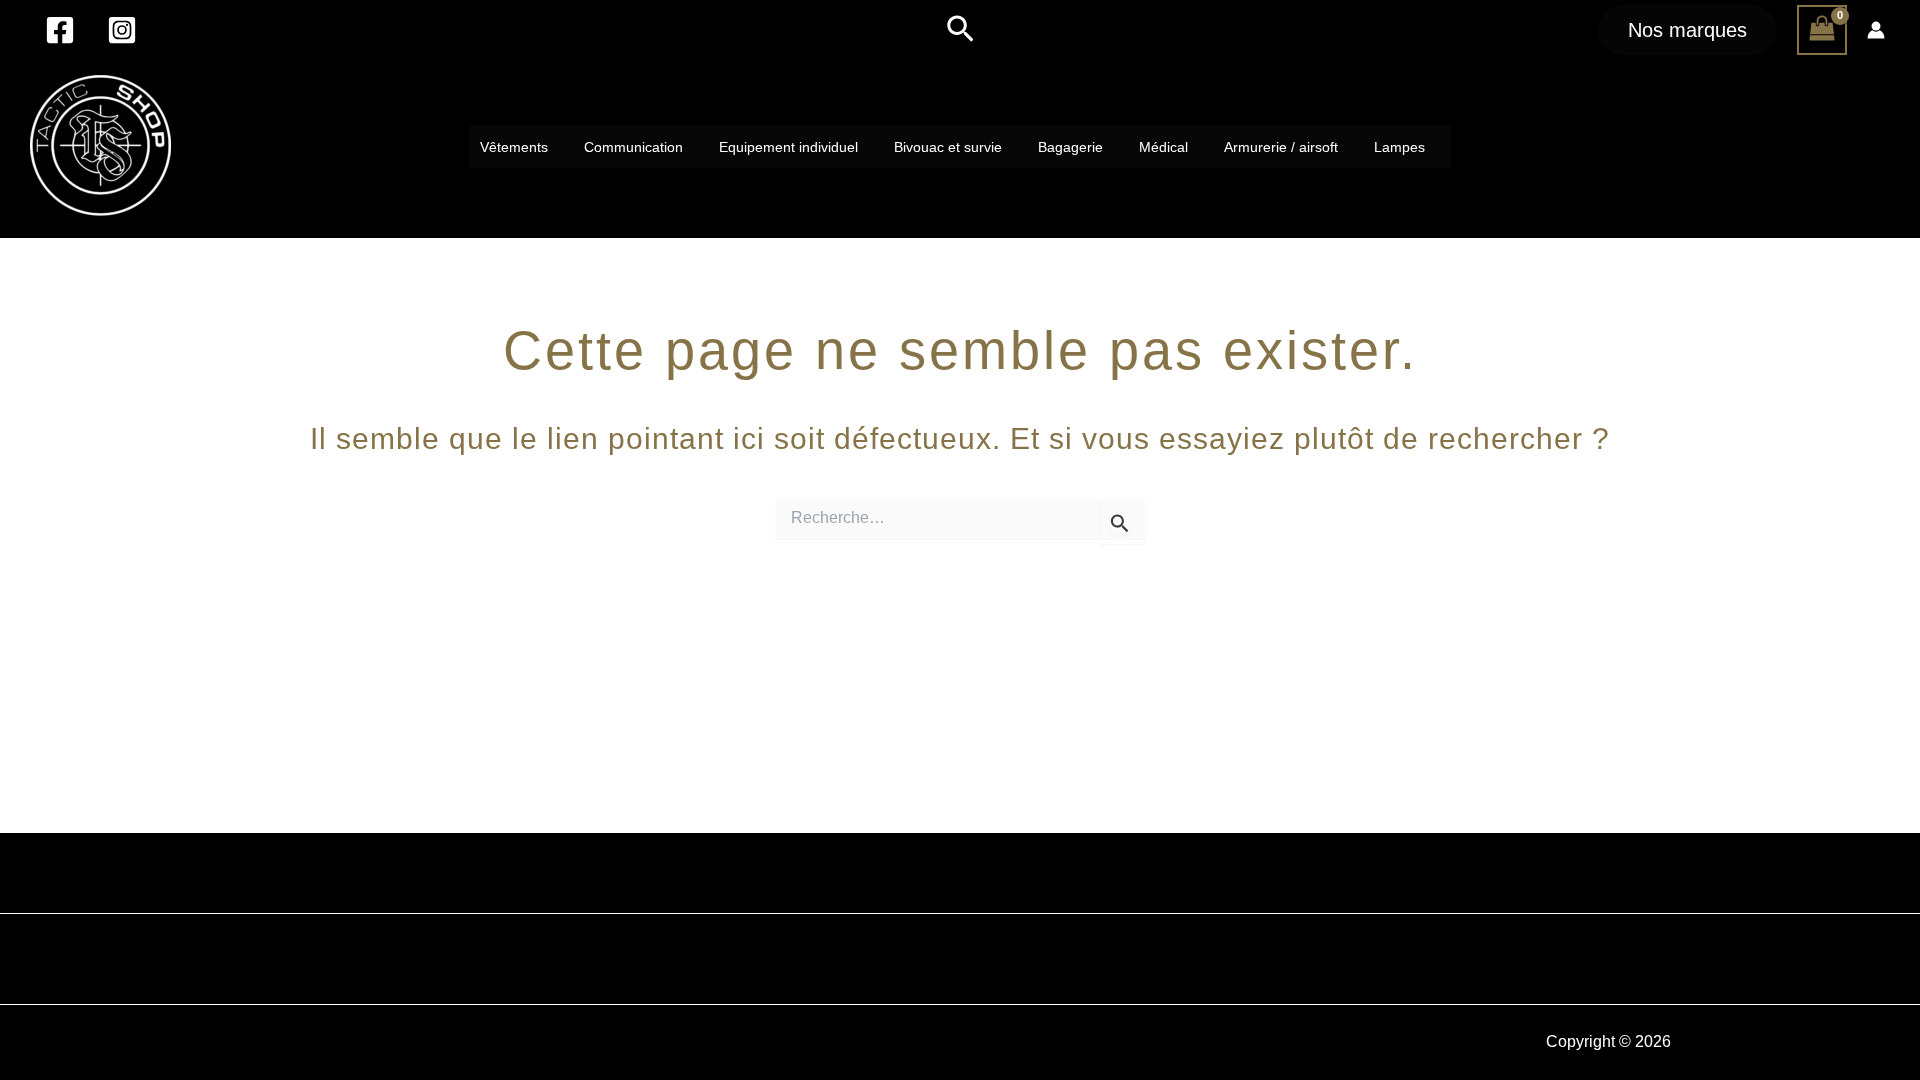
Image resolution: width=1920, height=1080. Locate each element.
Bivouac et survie (948, 147)
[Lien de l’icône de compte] (1876, 30)
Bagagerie (1070, 147)
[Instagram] (122, 30)
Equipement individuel (788, 147)
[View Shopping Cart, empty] (1822, 30)
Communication (633, 147)
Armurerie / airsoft (1281, 147)
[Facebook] (60, 30)
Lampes (1399, 147)
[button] (960, 30)
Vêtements (514, 147)
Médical (1163, 147)
